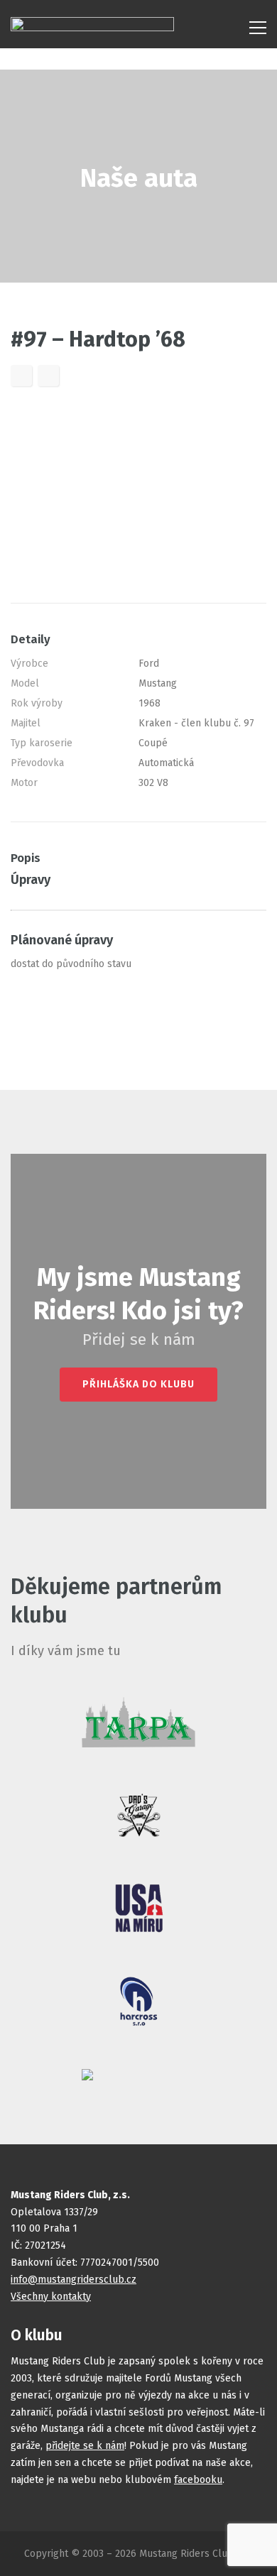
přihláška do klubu (138, 1384)
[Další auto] (48, 376)
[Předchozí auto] (21, 376)
